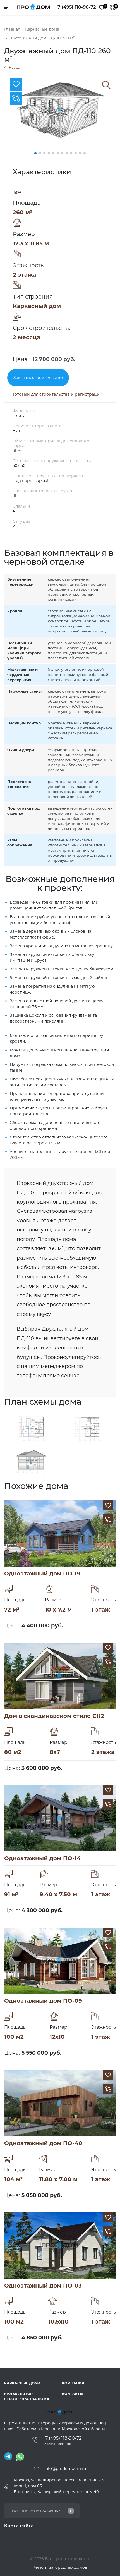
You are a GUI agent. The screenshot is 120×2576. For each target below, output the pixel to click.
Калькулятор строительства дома (27, 2396)
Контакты (73, 2394)
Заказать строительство (38, 378)
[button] (35, 153)
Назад (14, 68)
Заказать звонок (57, 2444)
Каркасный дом (37, 306)
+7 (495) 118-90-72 (75, 7)
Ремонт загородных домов (60, 2567)
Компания (73, 2383)
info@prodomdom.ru (65, 2468)
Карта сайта (19, 2526)
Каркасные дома (22, 2383)
